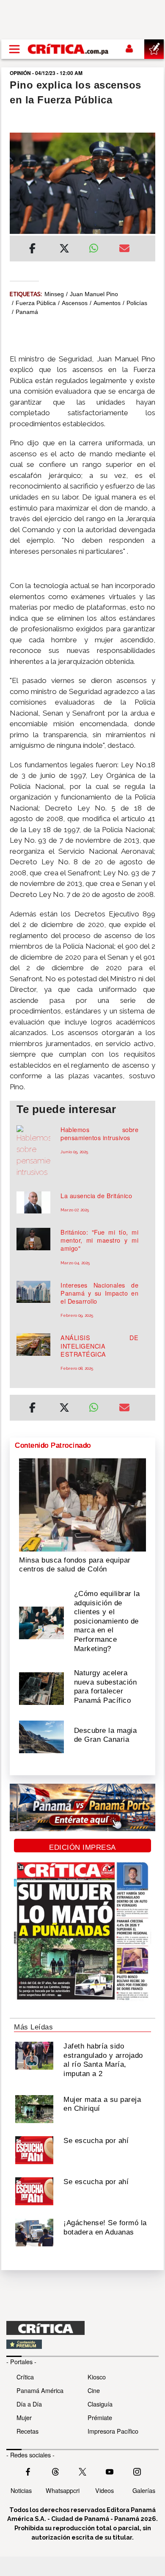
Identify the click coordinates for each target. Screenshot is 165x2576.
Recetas (27, 2431)
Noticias (21, 2490)
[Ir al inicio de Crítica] (69, 49)
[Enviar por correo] (124, 250)
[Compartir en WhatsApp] (98, 246)
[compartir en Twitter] (64, 250)
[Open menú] (14, 49)
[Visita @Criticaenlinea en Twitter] (55, 2471)
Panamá (27, 312)
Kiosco (97, 2377)
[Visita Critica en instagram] (137, 2471)
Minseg (54, 294)
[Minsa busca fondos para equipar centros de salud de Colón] (82, 1504)
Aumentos (107, 303)
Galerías (144, 2490)
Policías (137, 303)
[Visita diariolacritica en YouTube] (110, 2471)
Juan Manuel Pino (94, 294)
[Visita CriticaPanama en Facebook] (28, 2471)
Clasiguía (100, 2404)
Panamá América (40, 2390)
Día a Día (29, 2404)
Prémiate (100, 2417)
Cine (94, 2390)
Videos (104, 2490)
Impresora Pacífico (113, 2431)
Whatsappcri (63, 2490)
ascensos (75, 303)
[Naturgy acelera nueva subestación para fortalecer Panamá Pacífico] (41, 1688)
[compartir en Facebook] (32, 250)
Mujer (24, 2417)
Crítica (25, 2377)
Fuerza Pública (36, 303)
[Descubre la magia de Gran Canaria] (41, 1736)
